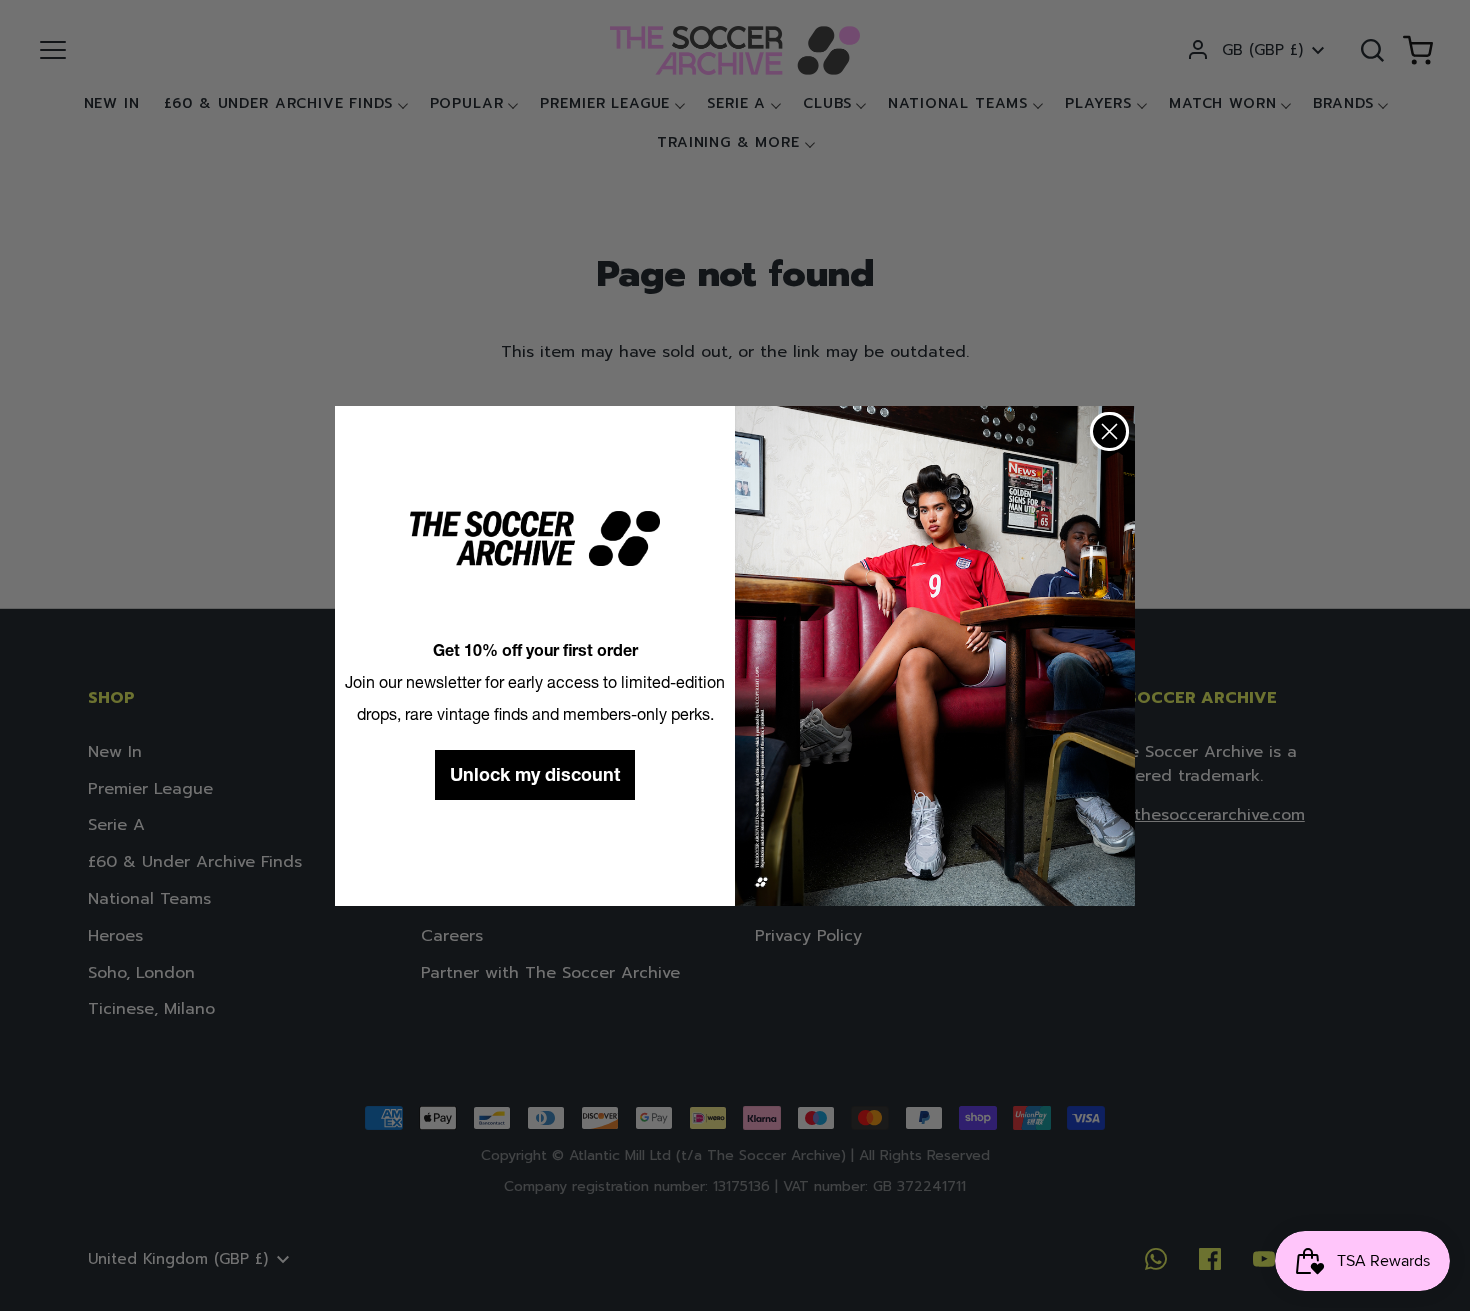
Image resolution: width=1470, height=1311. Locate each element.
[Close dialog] (1109, 431)
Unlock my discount (535, 774)
